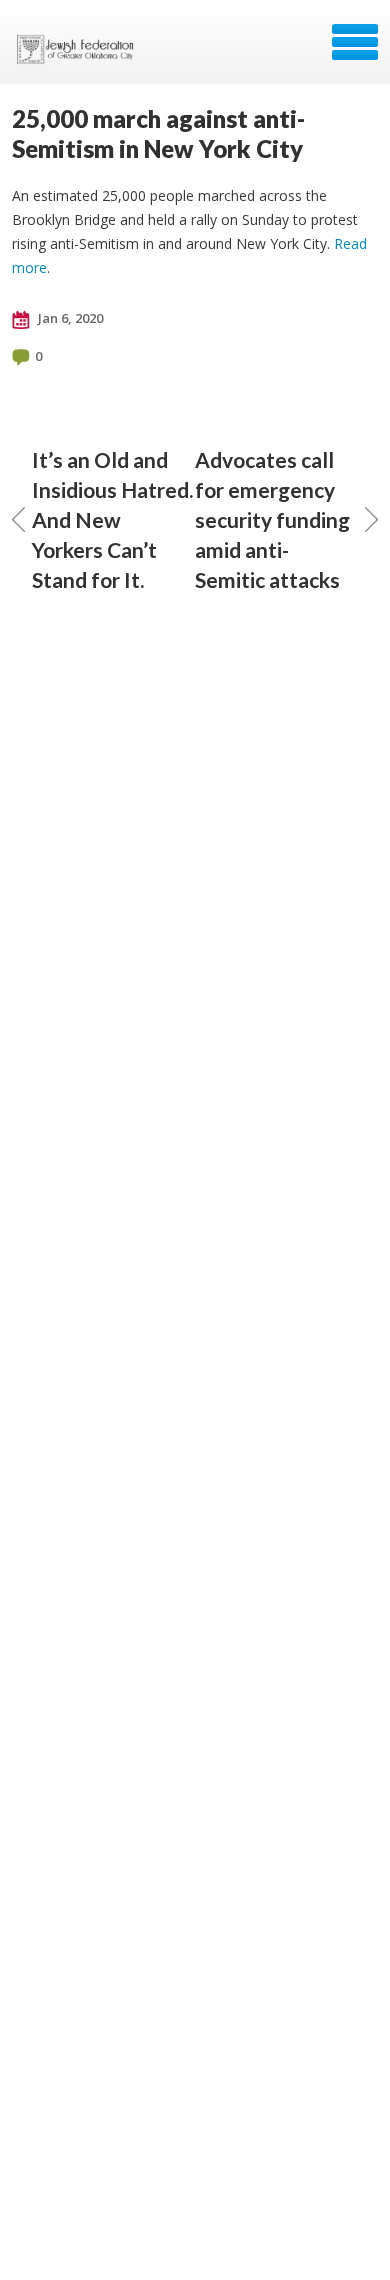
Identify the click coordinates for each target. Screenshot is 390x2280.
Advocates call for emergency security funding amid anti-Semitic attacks (272, 519)
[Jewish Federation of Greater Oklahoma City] (79, 49)
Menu (355, 42)
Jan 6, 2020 (69, 318)
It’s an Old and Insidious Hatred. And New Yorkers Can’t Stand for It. (112, 519)
